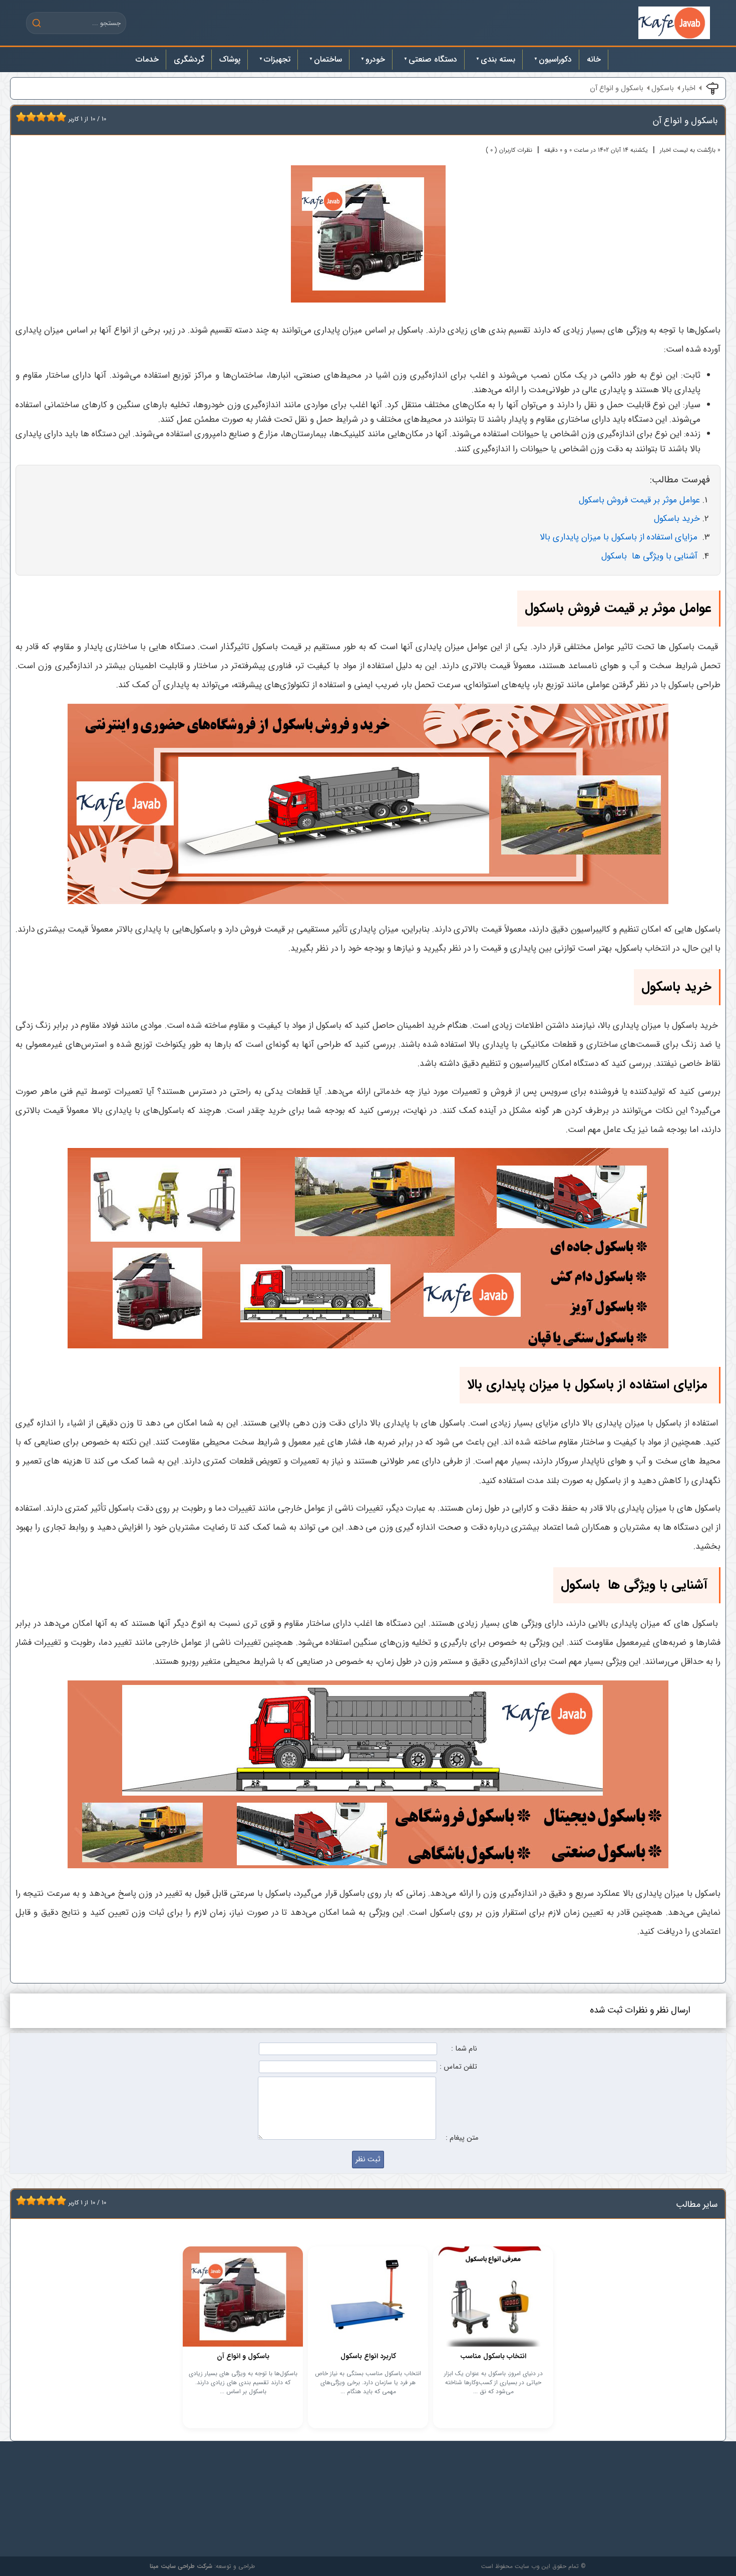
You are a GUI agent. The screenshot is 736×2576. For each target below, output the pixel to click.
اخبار (689, 88)
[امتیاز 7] (49, 117)
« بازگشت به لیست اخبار (690, 150)
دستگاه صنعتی (433, 59)
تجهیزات (277, 59)
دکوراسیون (555, 59)
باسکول (663, 88)
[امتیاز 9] (59, 117)
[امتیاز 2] (24, 117)
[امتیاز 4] (34, 117)
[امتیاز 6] (44, 117)
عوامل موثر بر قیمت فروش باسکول (639, 500)
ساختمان (328, 59)
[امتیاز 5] (39, 117)
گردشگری (189, 59)
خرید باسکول (677, 519)
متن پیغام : (462, 2138)
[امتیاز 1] (19, 117)
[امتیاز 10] (64, 117)
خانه (594, 59)
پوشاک (230, 59)
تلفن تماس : (458, 2067)
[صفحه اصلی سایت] (674, 23)
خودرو (375, 59)
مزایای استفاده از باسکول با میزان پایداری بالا (620, 537)
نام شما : (464, 2049)
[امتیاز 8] (54, 117)
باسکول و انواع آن (617, 88)
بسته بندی (498, 59)
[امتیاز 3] (29, 117)
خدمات (147, 59)
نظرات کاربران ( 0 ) (509, 150)
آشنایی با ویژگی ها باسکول (651, 556)
